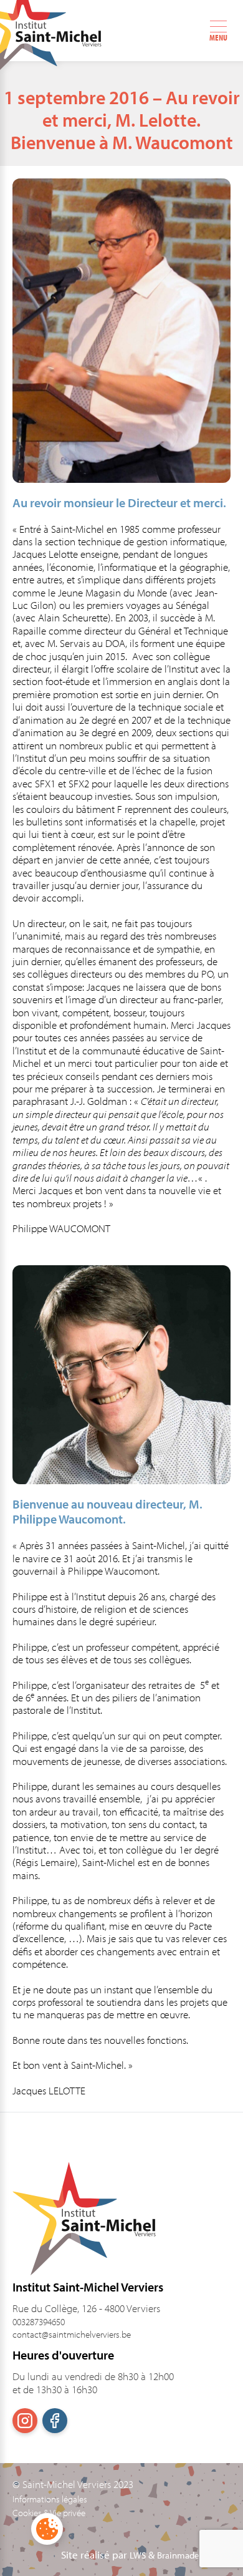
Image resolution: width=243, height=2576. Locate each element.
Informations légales (50, 2499)
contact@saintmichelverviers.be (72, 2334)
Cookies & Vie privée (49, 2513)
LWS (138, 2555)
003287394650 (39, 2322)
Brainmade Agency (194, 2555)
